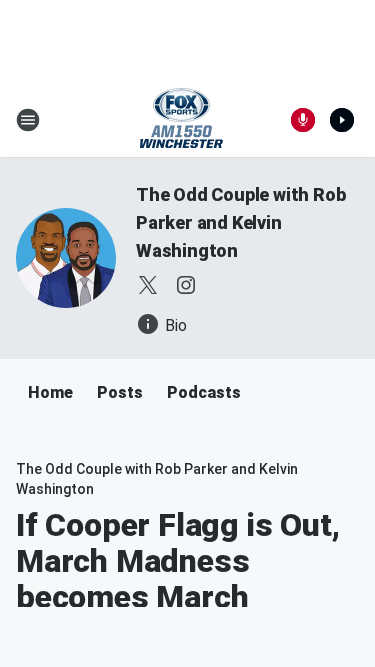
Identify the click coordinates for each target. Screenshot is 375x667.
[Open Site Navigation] (28, 120)
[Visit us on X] (148, 285)
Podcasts (204, 392)
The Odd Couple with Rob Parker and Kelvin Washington (240, 222)
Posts (120, 392)
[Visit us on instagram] (186, 285)
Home (50, 392)
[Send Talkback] (303, 120)
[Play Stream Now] (342, 120)
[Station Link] (181, 120)
